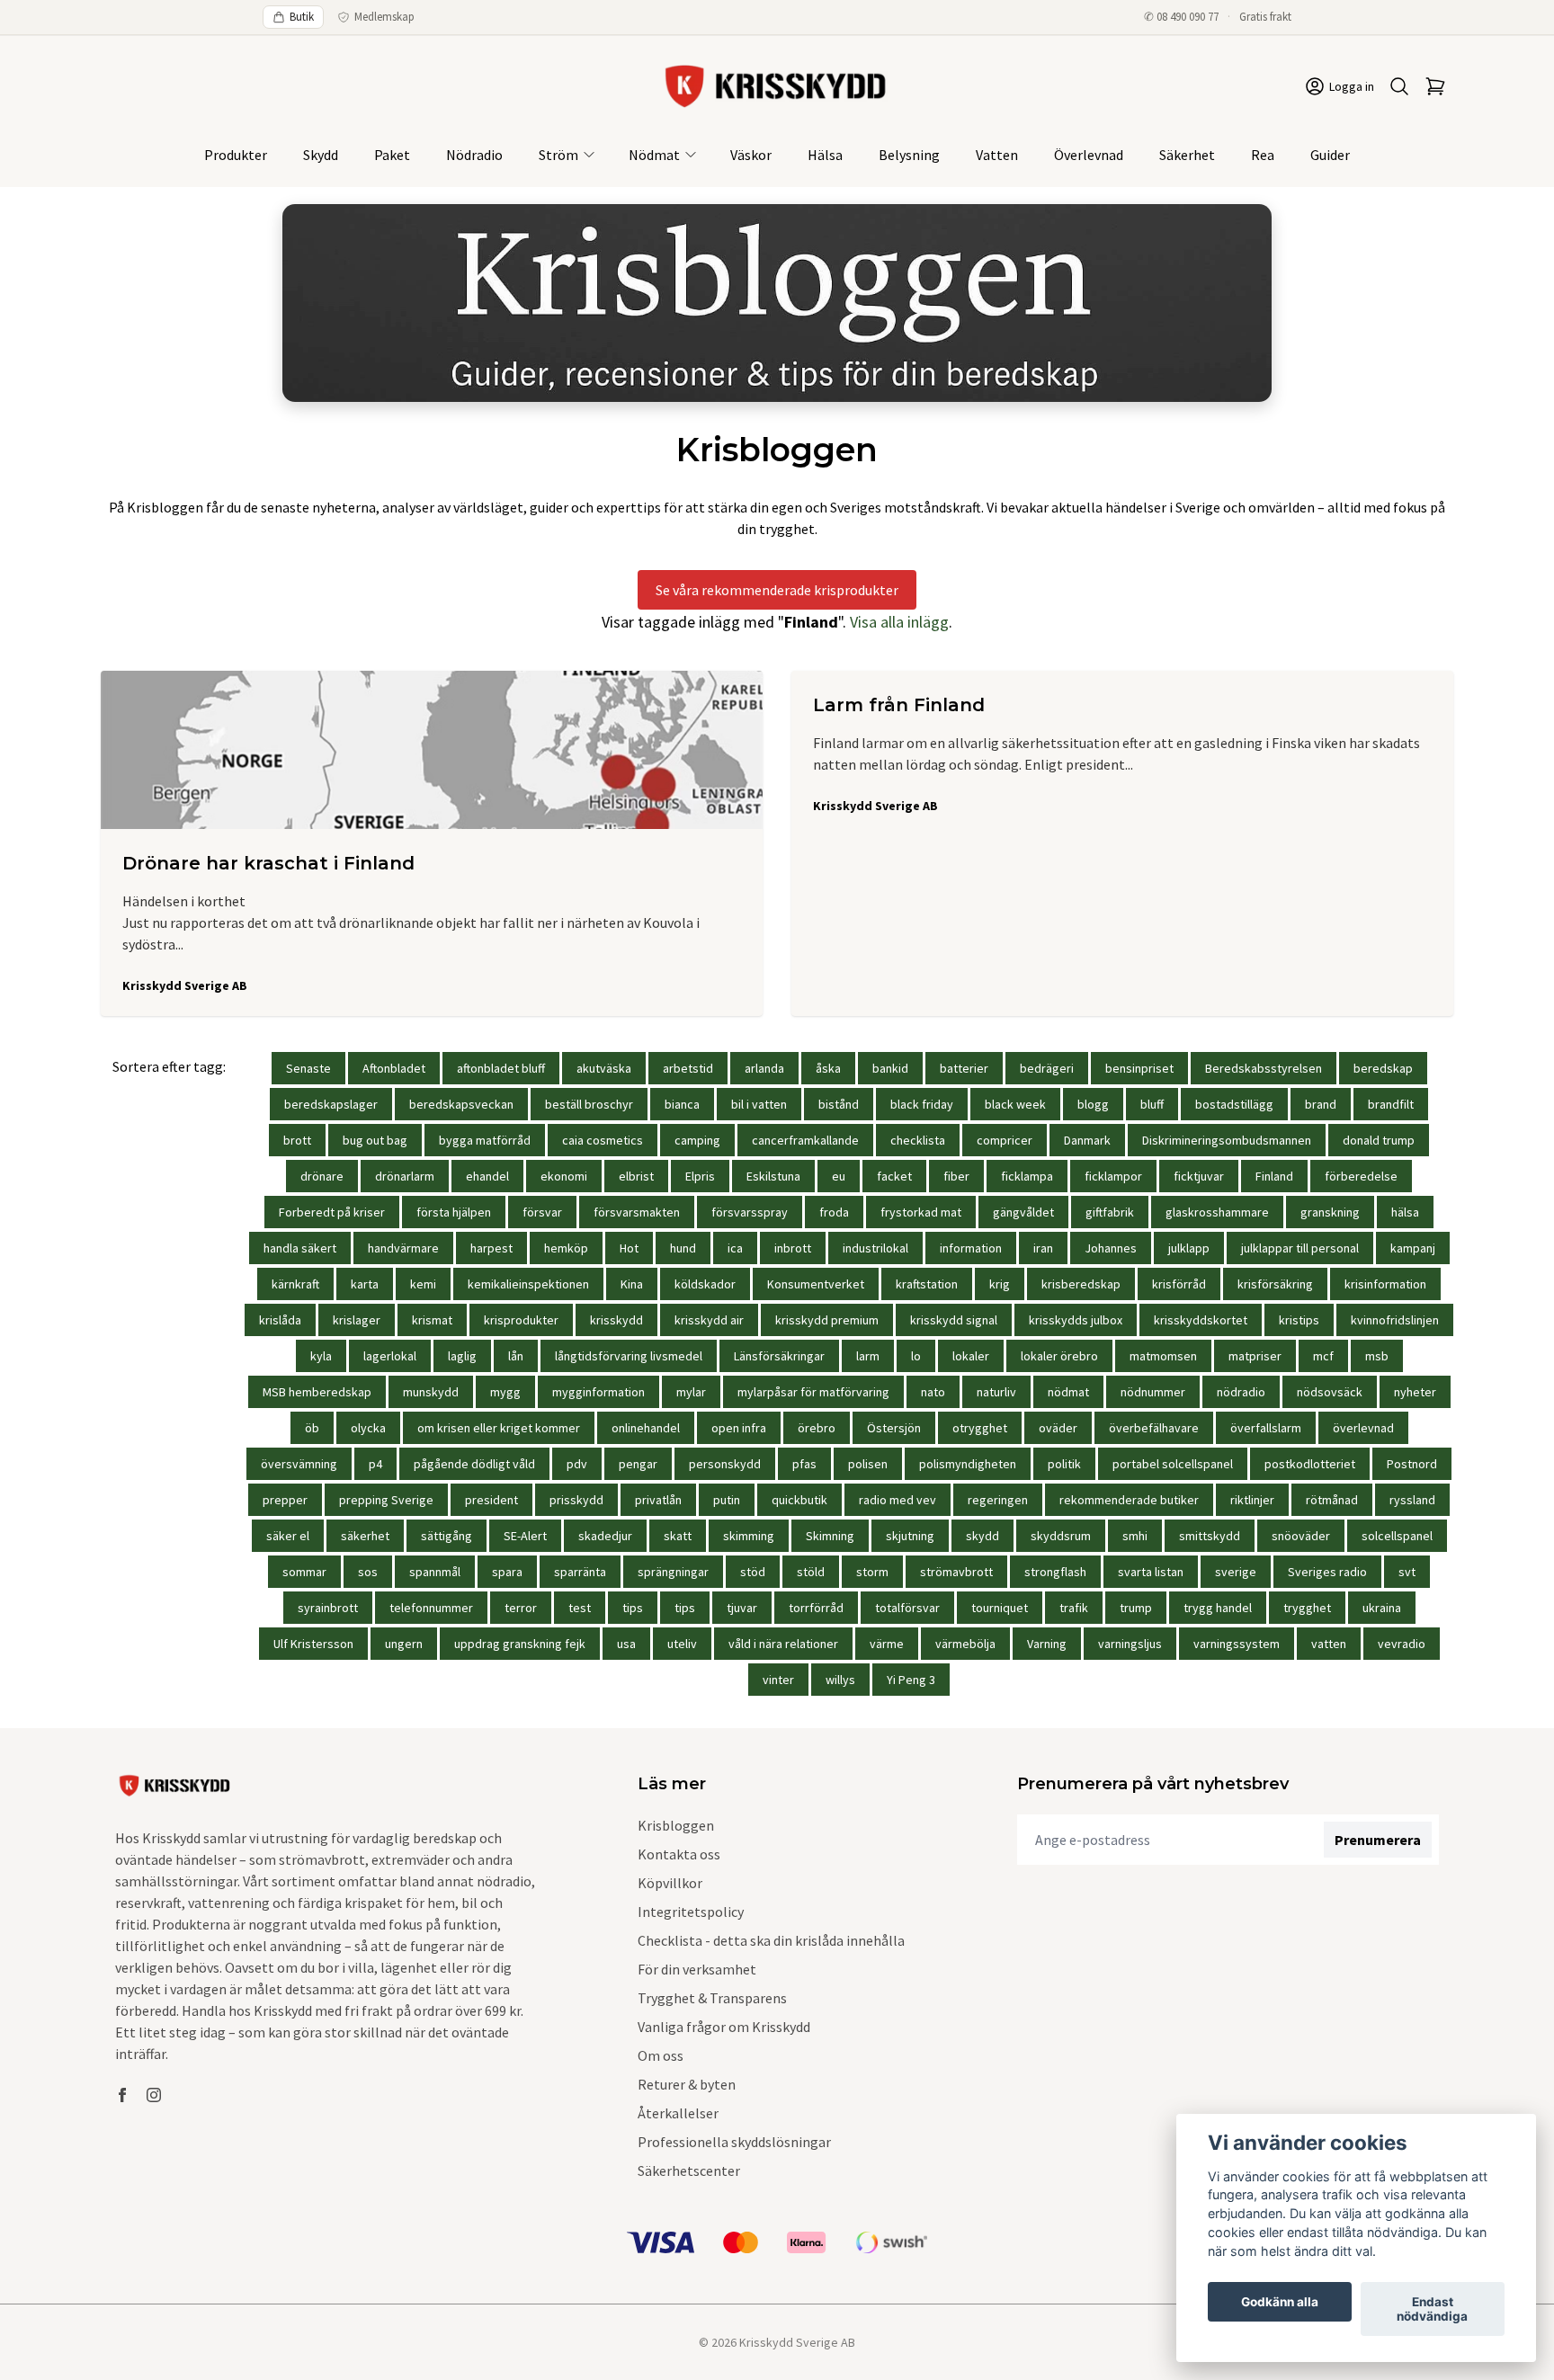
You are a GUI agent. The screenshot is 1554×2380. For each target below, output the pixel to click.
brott (297, 1140)
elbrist (636, 1176)
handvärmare (403, 1248)
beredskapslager (331, 1104)
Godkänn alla (1280, 2302)
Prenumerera (1378, 1840)
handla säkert (300, 1248)
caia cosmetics (603, 1140)
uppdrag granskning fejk (520, 1644)
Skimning (830, 1536)
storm (872, 1572)
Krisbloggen (676, 1825)
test (580, 1608)
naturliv (996, 1392)
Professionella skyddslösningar (734, 2142)
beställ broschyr (589, 1104)
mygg (505, 1392)
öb (312, 1428)
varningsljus (1130, 1644)
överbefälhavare (1154, 1428)
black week (1015, 1104)
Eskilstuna (773, 1176)
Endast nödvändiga (1432, 2309)
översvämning (299, 1464)
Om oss (661, 2055)
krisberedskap (1081, 1284)
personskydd (725, 1464)
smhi (1135, 1536)
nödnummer (1153, 1392)
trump (1136, 1608)
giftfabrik (1110, 1212)
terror (521, 1608)
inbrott (793, 1248)
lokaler (971, 1356)
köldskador (705, 1284)
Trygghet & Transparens (712, 1998)
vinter (778, 1680)
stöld (811, 1572)
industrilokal (875, 1248)
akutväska (604, 1068)
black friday (922, 1104)
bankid (890, 1068)
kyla (321, 1356)
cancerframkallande (805, 1140)
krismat (432, 1320)
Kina (632, 1284)
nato (933, 1392)
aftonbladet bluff (501, 1068)
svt (1407, 1572)
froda (834, 1212)
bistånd (839, 1104)
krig (1000, 1284)
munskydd (431, 1392)
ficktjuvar (1199, 1176)
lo (916, 1356)
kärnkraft (295, 1284)
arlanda (764, 1068)
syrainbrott (328, 1608)
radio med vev (898, 1500)
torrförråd (816, 1608)
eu (839, 1176)
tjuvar (742, 1608)
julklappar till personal (1300, 1248)
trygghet (1307, 1608)
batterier (964, 1068)
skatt (678, 1536)
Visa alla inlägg (899, 622)
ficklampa (1027, 1176)
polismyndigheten (968, 1464)
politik (1064, 1464)
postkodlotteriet (1310, 1464)
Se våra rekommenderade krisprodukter (777, 590)
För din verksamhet (697, 1969)
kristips (1299, 1320)
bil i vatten (759, 1104)
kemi (423, 1284)
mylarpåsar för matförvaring (813, 1392)
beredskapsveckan (461, 1104)
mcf (1323, 1356)
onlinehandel (646, 1428)
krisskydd (616, 1320)
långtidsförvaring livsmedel (629, 1356)
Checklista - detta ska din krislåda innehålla (771, 1940)
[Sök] (1399, 86)
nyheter (1415, 1392)
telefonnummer (431, 1608)
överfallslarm (1266, 1428)
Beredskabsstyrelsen (1264, 1068)
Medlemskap (384, 17)
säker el (288, 1536)
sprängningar (673, 1572)
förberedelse (1361, 1176)
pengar (638, 1464)
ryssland (1412, 1500)
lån (516, 1356)
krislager (357, 1320)
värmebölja (965, 1644)
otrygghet (980, 1428)
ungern (404, 1644)
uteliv (682, 1644)
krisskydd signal (954, 1320)
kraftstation (927, 1284)
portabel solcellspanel (1173, 1464)
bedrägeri (1047, 1068)
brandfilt (1391, 1104)
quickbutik (799, 1500)
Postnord (1412, 1464)
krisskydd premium (827, 1320)
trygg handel (1218, 1608)
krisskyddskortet (1201, 1320)
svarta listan (1151, 1572)
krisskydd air (709, 1320)
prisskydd (576, 1500)
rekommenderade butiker (1129, 1500)
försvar (542, 1212)
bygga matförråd (485, 1140)
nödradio (1241, 1392)
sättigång (447, 1536)
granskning (1330, 1212)
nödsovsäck (1330, 1392)
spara (507, 1572)
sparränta (580, 1572)
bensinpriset (1139, 1068)
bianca (682, 1104)
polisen (868, 1464)
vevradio (1402, 1644)
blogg (1093, 1104)
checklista (918, 1140)
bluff (1152, 1104)
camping (697, 1140)
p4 (375, 1464)
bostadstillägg (1234, 1104)
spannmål (435, 1572)
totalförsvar (907, 1608)
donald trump (1379, 1140)
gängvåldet (1023, 1212)
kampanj (1413, 1248)
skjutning (910, 1536)
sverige (1236, 1572)
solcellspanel (1397, 1536)
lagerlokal (390, 1356)
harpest (491, 1248)
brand (1321, 1104)
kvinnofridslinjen (1395, 1320)
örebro (817, 1428)
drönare (322, 1176)
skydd (982, 1536)
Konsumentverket (816, 1284)
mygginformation (598, 1392)
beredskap (1383, 1068)
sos (368, 1572)
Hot (629, 1248)
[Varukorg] (1435, 86)
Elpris (700, 1176)
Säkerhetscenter (689, 2171)
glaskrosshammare (1217, 1212)
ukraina (1382, 1608)
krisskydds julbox (1076, 1320)
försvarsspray (750, 1212)
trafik (1074, 1608)
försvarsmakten (637, 1212)
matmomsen (1163, 1356)
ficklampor (1113, 1176)
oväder (1058, 1428)
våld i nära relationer (783, 1644)
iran (1043, 1248)
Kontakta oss (679, 1854)
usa (626, 1644)
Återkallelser (678, 2113)
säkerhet (365, 1536)
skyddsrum (1061, 1536)
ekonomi (564, 1176)
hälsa (1405, 1212)
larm (868, 1356)
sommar (304, 1572)
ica (735, 1248)
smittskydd (1210, 1536)
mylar (691, 1392)
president (491, 1500)
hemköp (566, 1248)
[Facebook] (122, 2095)
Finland (1274, 1176)
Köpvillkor (670, 1883)
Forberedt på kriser (332, 1212)
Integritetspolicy (691, 1912)
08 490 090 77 (1188, 17)
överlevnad (1363, 1428)
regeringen (998, 1500)
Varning (1047, 1644)
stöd (753, 1572)
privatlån (658, 1500)
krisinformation (1385, 1284)
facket (894, 1176)
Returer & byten (687, 2084)
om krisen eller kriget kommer (499, 1428)
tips (633, 1608)
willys (840, 1680)
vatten (1329, 1644)
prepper (285, 1500)
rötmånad (1332, 1500)
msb (1377, 1356)
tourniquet (1000, 1608)
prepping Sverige (386, 1500)
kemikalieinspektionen (528, 1284)
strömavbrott (956, 1572)
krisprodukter (521, 1320)
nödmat (1068, 1392)
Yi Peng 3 (911, 1680)
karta (365, 1284)
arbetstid (688, 1068)
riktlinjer (1252, 1500)
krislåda (280, 1320)
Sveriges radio (1327, 1572)
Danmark (1087, 1140)
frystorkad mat (921, 1212)
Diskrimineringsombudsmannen (1227, 1140)
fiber (956, 1176)
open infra (739, 1428)
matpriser (1255, 1356)
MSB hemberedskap (317, 1392)
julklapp (1189, 1248)
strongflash (1055, 1572)
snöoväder (1301, 1536)
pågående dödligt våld (474, 1464)
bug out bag (375, 1140)
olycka (368, 1428)
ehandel (487, 1176)
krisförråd (1179, 1284)
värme (887, 1644)
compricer (1005, 1140)
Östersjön (894, 1428)
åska (828, 1068)
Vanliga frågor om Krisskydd (724, 2027)
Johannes (1111, 1248)
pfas (804, 1464)
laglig (462, 1356)
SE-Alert (525, 1536)
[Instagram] (154, 2095)
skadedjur (605, 1536)
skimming (749, 1536)
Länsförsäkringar (779, 1356)
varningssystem (1237, 1644)
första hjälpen (454, 1212)
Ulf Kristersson (313, 1644)
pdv (577, 1464)
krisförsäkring (1275, 1284)
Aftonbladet (394, 1068)
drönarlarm (405, 1176)
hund (683, 1248)
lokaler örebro (1059, 1356)
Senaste (308, 1068)
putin (727, 1500)
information (971, 1248)
